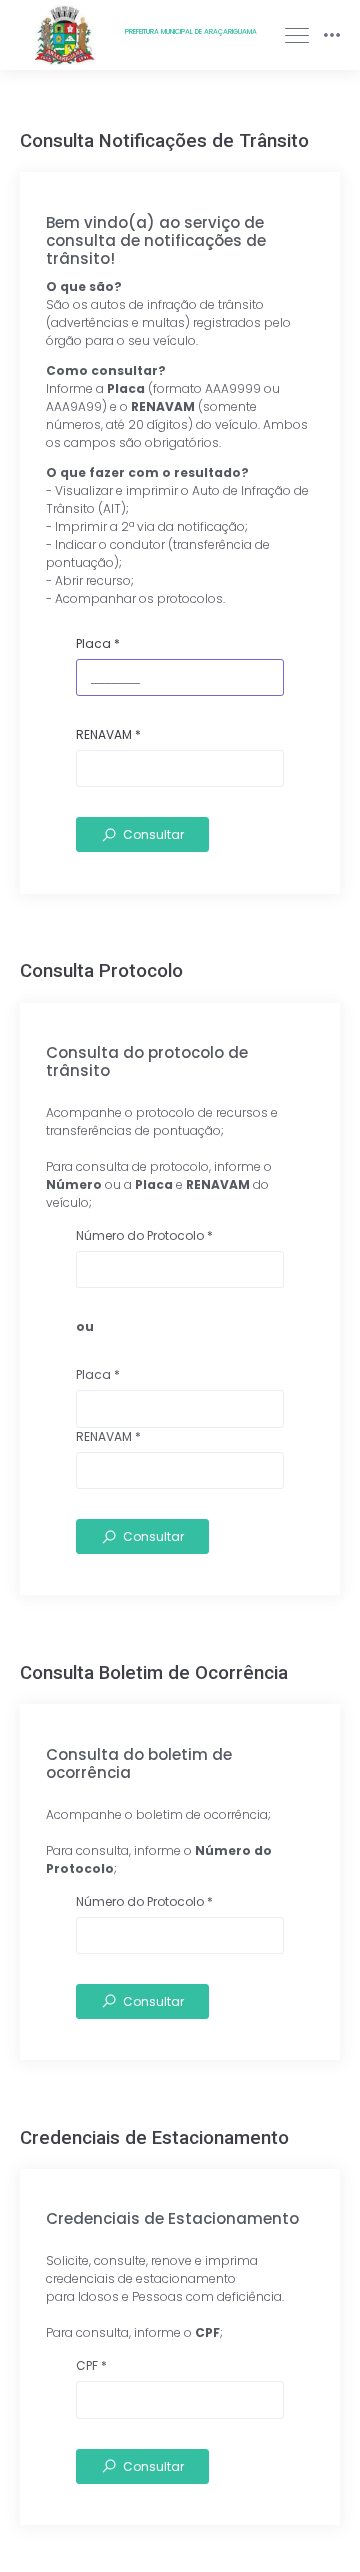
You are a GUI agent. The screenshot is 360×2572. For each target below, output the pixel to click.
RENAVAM (108, 734)
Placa (98, 643)
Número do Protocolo (144, 1235)
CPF (91, 2365)
